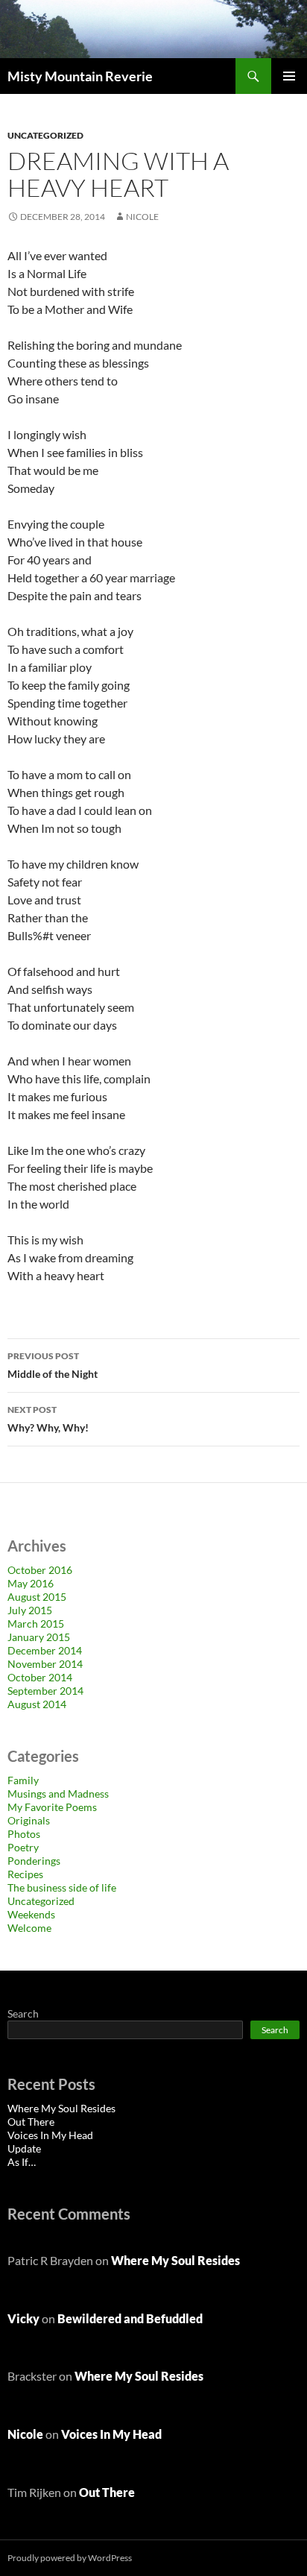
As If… (22, 2162)
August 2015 (37, 1597)
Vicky (23, 2318)
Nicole (142, 217)
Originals (29, 1820)
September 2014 (45, 1691)
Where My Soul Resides (61, 2108)
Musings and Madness (58, 1794)
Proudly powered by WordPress (70, 2558)
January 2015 (39, 1637)
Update (24, 2148)
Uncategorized (45, 135)
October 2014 (40, 1677)
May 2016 (31, 1583)
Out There (31, 2122)
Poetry (23, 1847)
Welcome (29, 1928)
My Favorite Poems (52, 1807)
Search (23, 2013)
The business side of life (62, 1887)
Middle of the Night (53, 1365)
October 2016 (40, 1570)
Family (23, 1780)
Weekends (31, 1914)
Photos (24, 1834)
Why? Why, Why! (48, 1419)
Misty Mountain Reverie (80, 76)
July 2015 (30, 1610)
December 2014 (45, 1650)
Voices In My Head (50, 2135)
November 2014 (45, 1664)
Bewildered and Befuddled (130, 2318)
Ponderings (34, 1861)
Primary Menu (289, 76)
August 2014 (37, 1704)
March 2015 (36, 1624)
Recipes (25, 1874)
